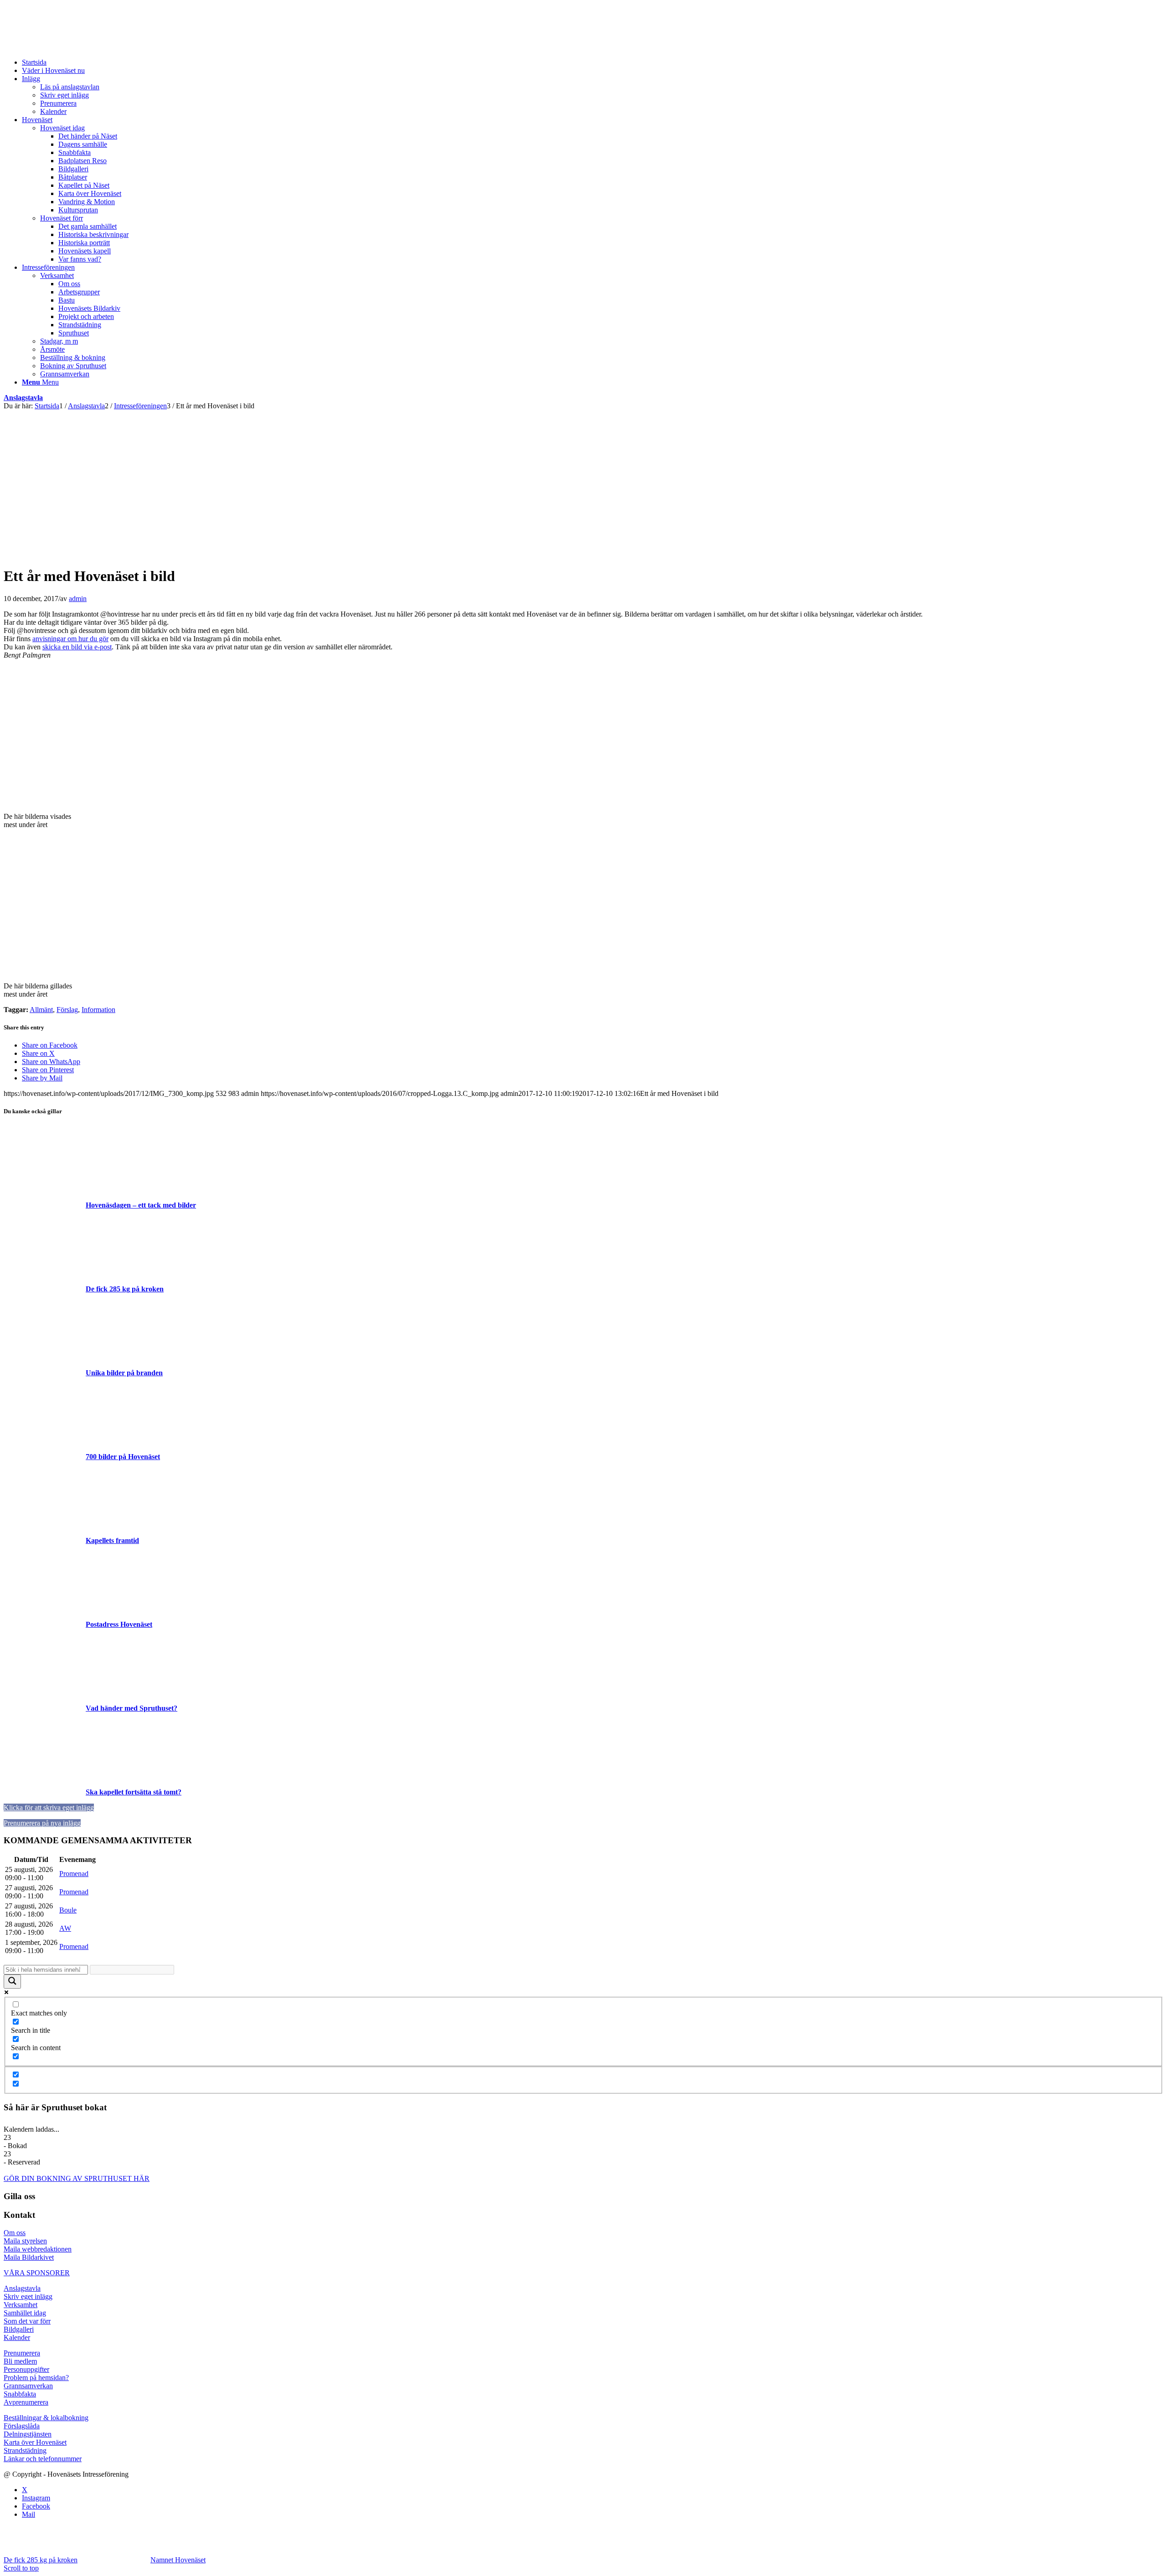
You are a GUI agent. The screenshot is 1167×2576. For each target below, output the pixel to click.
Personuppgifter (26, 2369)
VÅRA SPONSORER (37, 2273)
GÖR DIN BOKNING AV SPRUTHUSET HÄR (77, 2178)
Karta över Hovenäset (35, 2442)
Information (98, 1010)
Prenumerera (22, 2353)
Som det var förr (27, 2321)
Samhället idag (25, 2313)
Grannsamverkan (28, 2386)
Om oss (15, 2233)
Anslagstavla (23, 398)
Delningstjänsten (28, 2434)
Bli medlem (20, 2361)
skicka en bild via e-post (77, 647)
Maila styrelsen (25, 2241)
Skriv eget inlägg (28, 2296)
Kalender (17, 2337)
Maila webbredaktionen (38, 2249)
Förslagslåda (22, 2426)
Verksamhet (21, 2305)
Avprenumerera (26, 2402)
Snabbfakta (20, 2394)
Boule (68, 1910)
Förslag (67, 1010)
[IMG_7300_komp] (196, 554)
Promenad (74, 1874)
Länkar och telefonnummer (43, 2459)
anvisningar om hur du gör (70, 639)
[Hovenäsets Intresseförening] (72, 47)
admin (78, 599)
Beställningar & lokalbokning (46, 2418)
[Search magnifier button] (12, 1982)
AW (65, 1928)
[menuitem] (593, 62)
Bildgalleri (19, 2329)
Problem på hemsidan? (36, 2378)
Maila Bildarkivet (29, 2257)
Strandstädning (25, 2450)
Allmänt (41, 1010)
